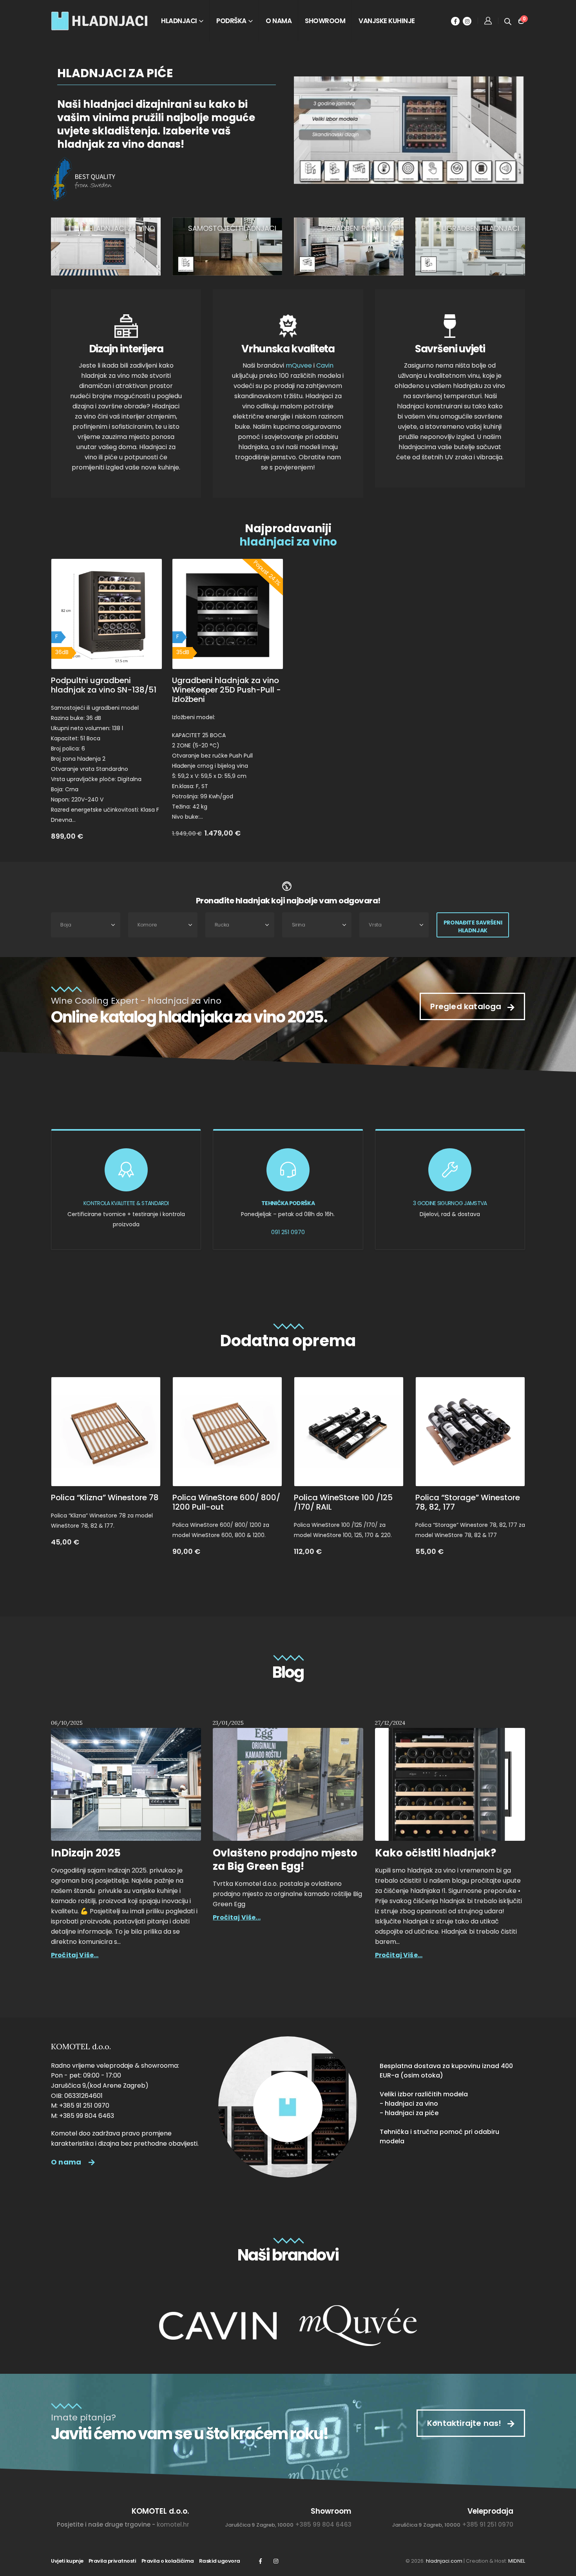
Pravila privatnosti (112, 2561)
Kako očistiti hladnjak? (436, 1853)
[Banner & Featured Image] (106, 247)
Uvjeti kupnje (67, 2561)
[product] (106, 1432)
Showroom (325, 21)
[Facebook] (455, 21)
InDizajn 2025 (86, 1853)
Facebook (260, 2561)
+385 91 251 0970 (488, 2524)
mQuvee (299, 365)
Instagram (276, 2561)
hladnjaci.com (444, 2561)
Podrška (231, 21)
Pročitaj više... (75, 1955)
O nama (279, 21)
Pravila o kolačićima (168, 2561)
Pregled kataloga (467, 1006)
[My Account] (488, 21)
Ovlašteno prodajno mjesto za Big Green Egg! (285, 1860)
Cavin (325, 365)
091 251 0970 (288, 1232)
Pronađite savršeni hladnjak (473, 926)
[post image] (126, 1784)
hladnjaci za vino (288, 542)
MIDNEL (517, 2561)
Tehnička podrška (288, 1203)
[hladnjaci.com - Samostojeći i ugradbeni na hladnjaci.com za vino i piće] (100, 21)
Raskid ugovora (220, 2561)
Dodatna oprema (288, 1341)
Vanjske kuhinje (387, 21)
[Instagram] (467, 21)
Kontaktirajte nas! (465, 2423)
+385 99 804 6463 (323, 2524)
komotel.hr (173, 2524)
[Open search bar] (508, 21)
